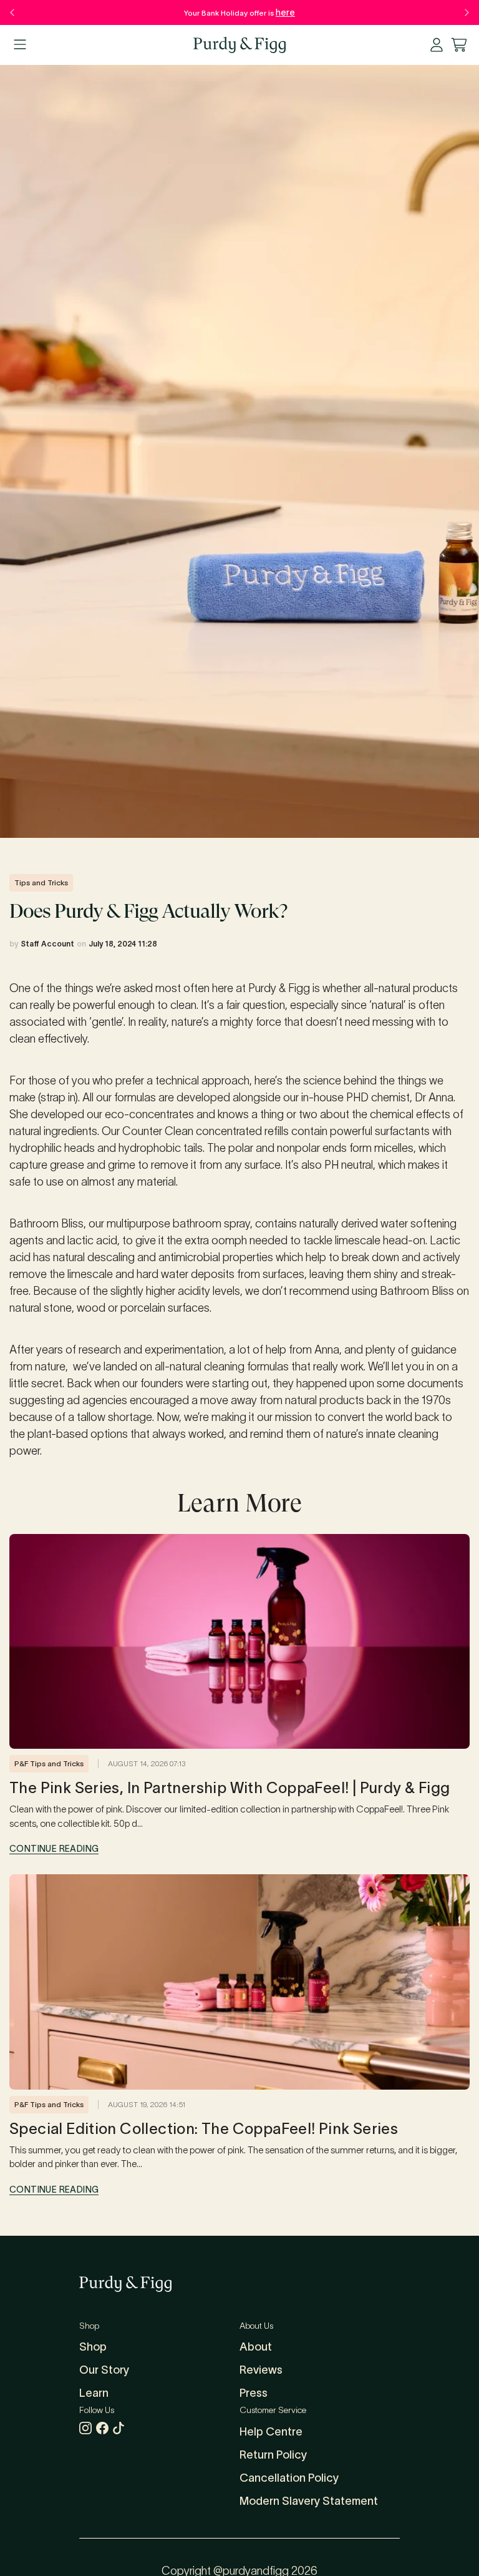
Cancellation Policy (289, 2478)
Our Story (104, 2370)
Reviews (261, 2370)
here (285, 12)
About (256, 2347)
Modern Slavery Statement (309, 2501)
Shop (93, 2347)
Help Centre (271, 2432)
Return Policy (273, 2455)
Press (254, 2393)
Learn (94, 2393)
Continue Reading (54, 1849)
